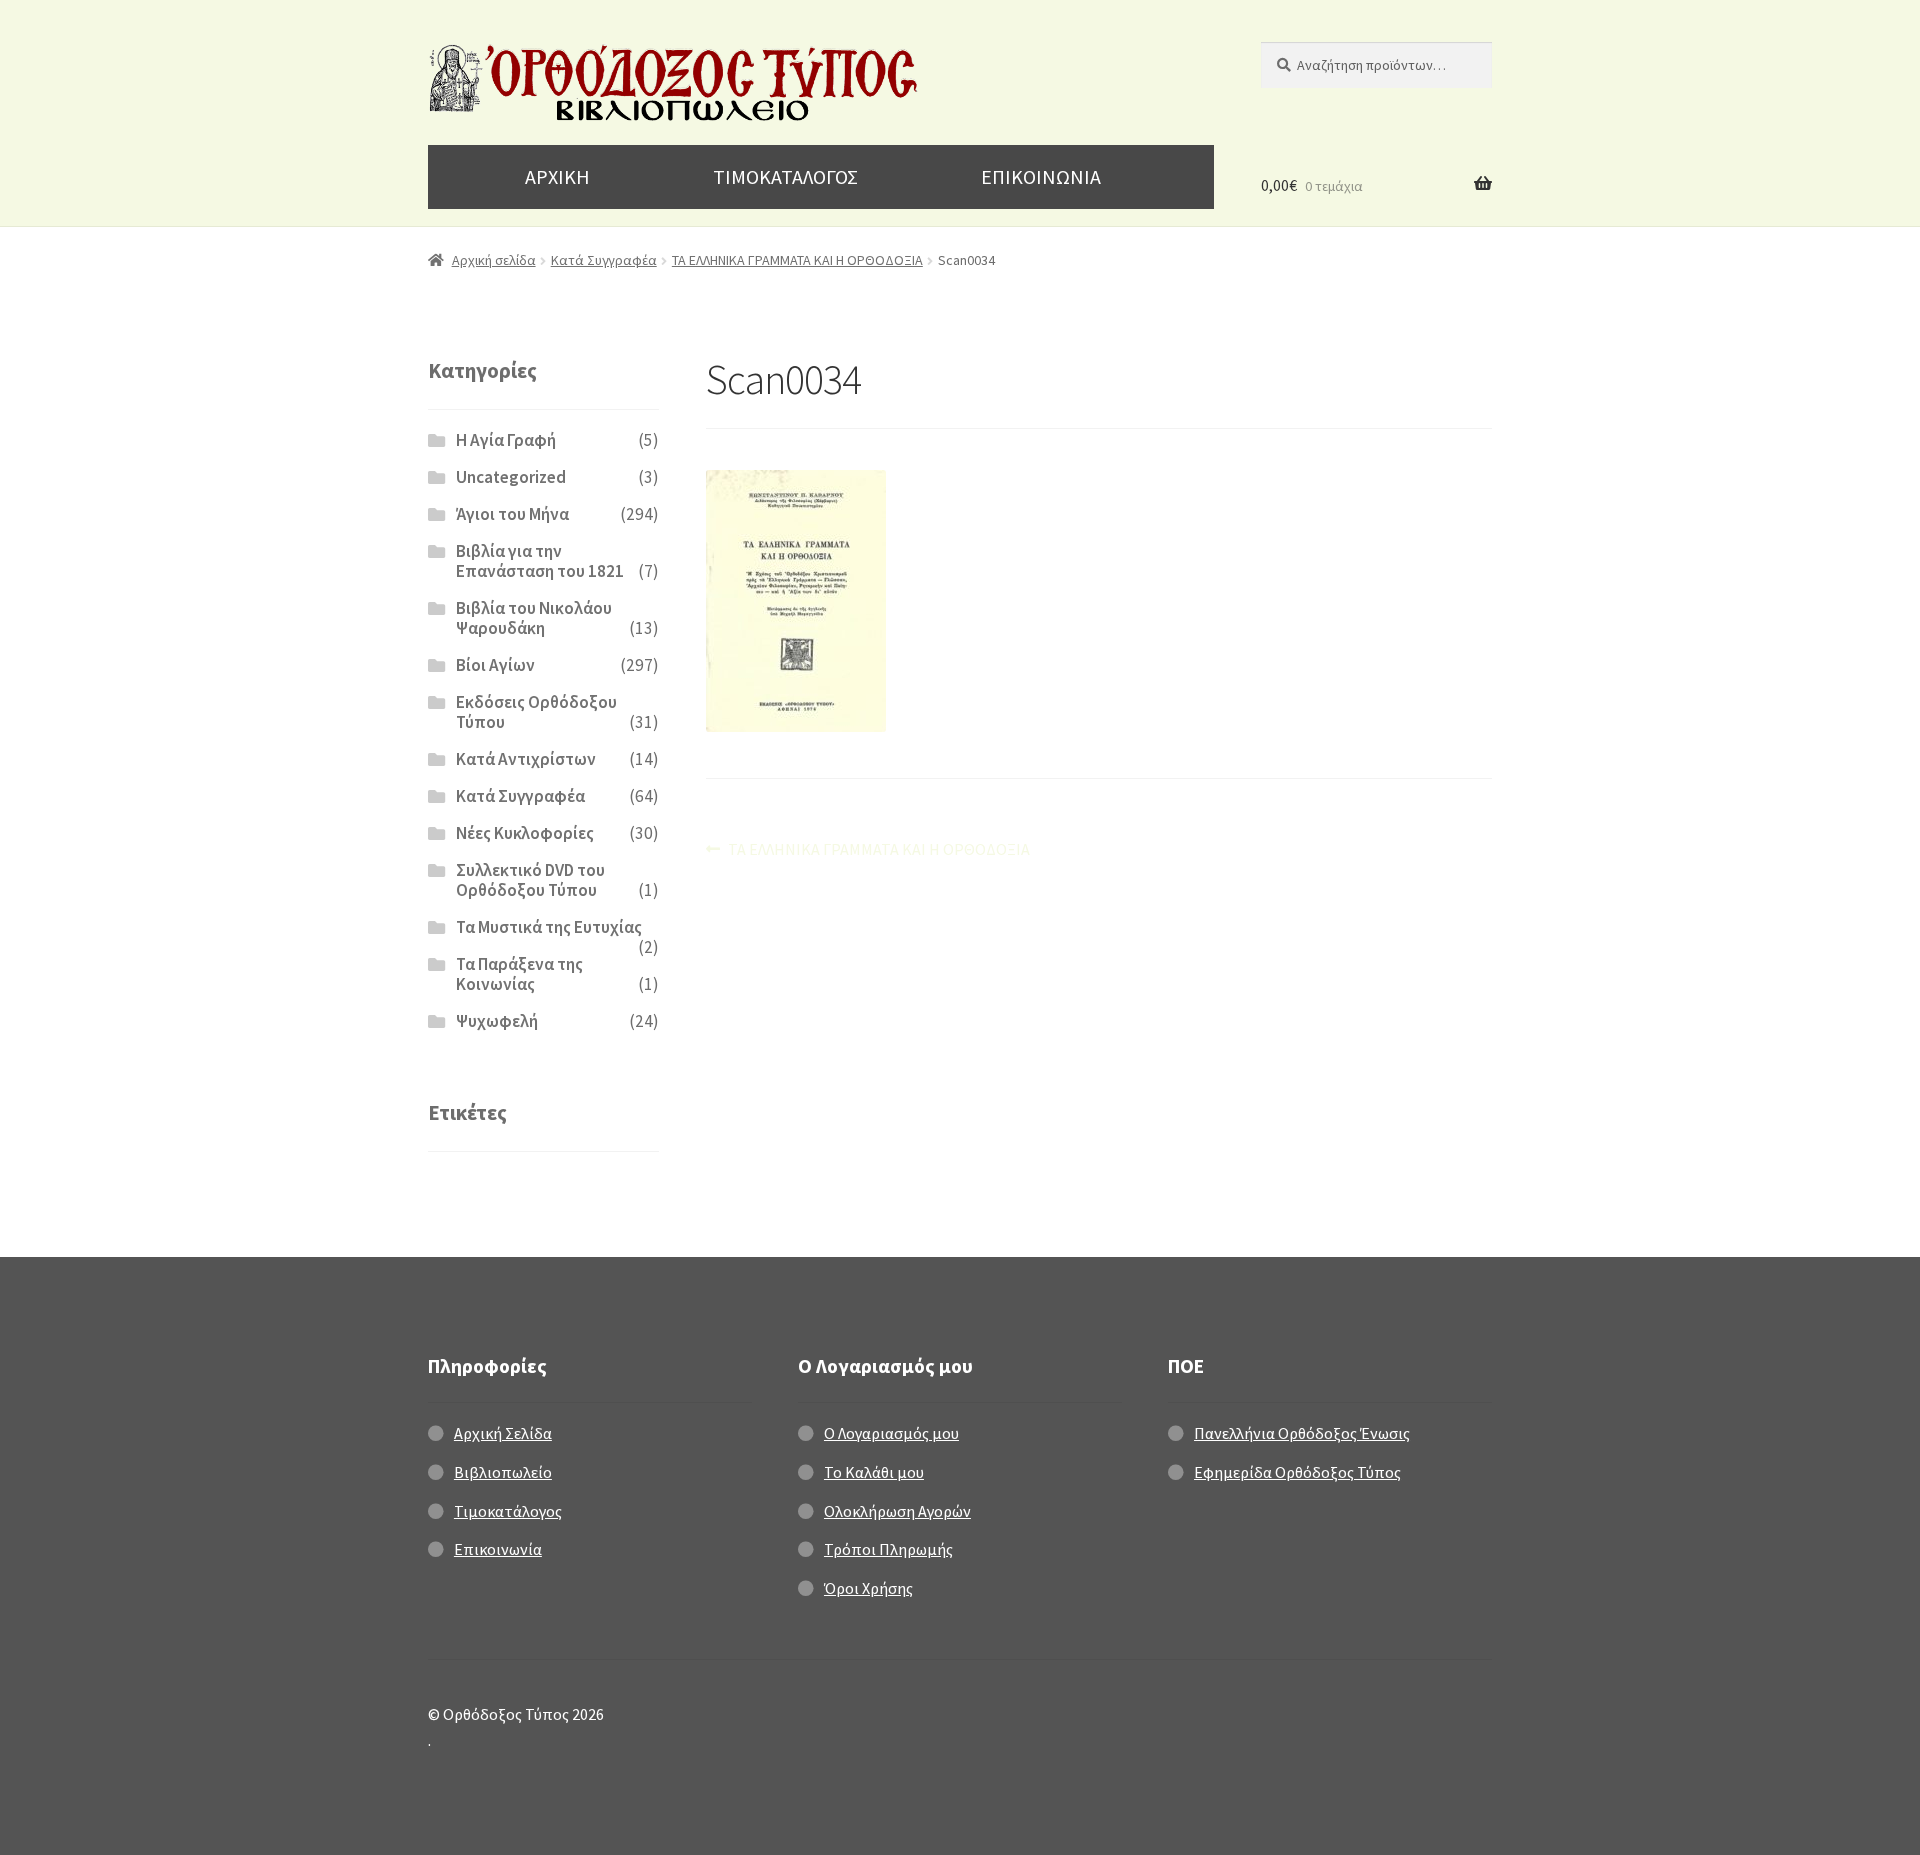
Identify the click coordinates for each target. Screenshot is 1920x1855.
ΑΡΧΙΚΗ (557, 176)
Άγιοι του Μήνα (512, 514)
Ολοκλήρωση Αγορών (897, 1511)
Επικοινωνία (498, 1549)
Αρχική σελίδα (494, 260)
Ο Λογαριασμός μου (891, 1433)
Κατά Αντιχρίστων (526, 759)
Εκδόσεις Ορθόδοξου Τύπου (536, 712)
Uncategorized (511, 477)
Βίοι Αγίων (495, 665)
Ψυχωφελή (497, 1021)
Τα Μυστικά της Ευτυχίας (549, 927)
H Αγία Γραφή (506, 440)
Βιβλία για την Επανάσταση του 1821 (540, 561)
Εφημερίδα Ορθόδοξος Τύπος (1297, 1472)
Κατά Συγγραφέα (604, 260)
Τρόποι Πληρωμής (888, 1549)
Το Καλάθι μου (874, 1472)
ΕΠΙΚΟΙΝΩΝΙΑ (1041, 176)
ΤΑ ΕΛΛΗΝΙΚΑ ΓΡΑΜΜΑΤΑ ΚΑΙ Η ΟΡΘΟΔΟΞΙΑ (797, 260)
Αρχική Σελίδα (503, 1433)
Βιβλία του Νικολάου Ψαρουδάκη (534, 618)
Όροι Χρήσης (868, 1588)
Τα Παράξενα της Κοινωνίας (519, 974)
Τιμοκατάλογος (508, 1511)
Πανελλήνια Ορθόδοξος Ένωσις (1302, 1433)
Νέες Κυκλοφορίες (525, 833)
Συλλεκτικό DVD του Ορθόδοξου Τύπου (530, 880)
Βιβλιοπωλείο (503, 1472)
